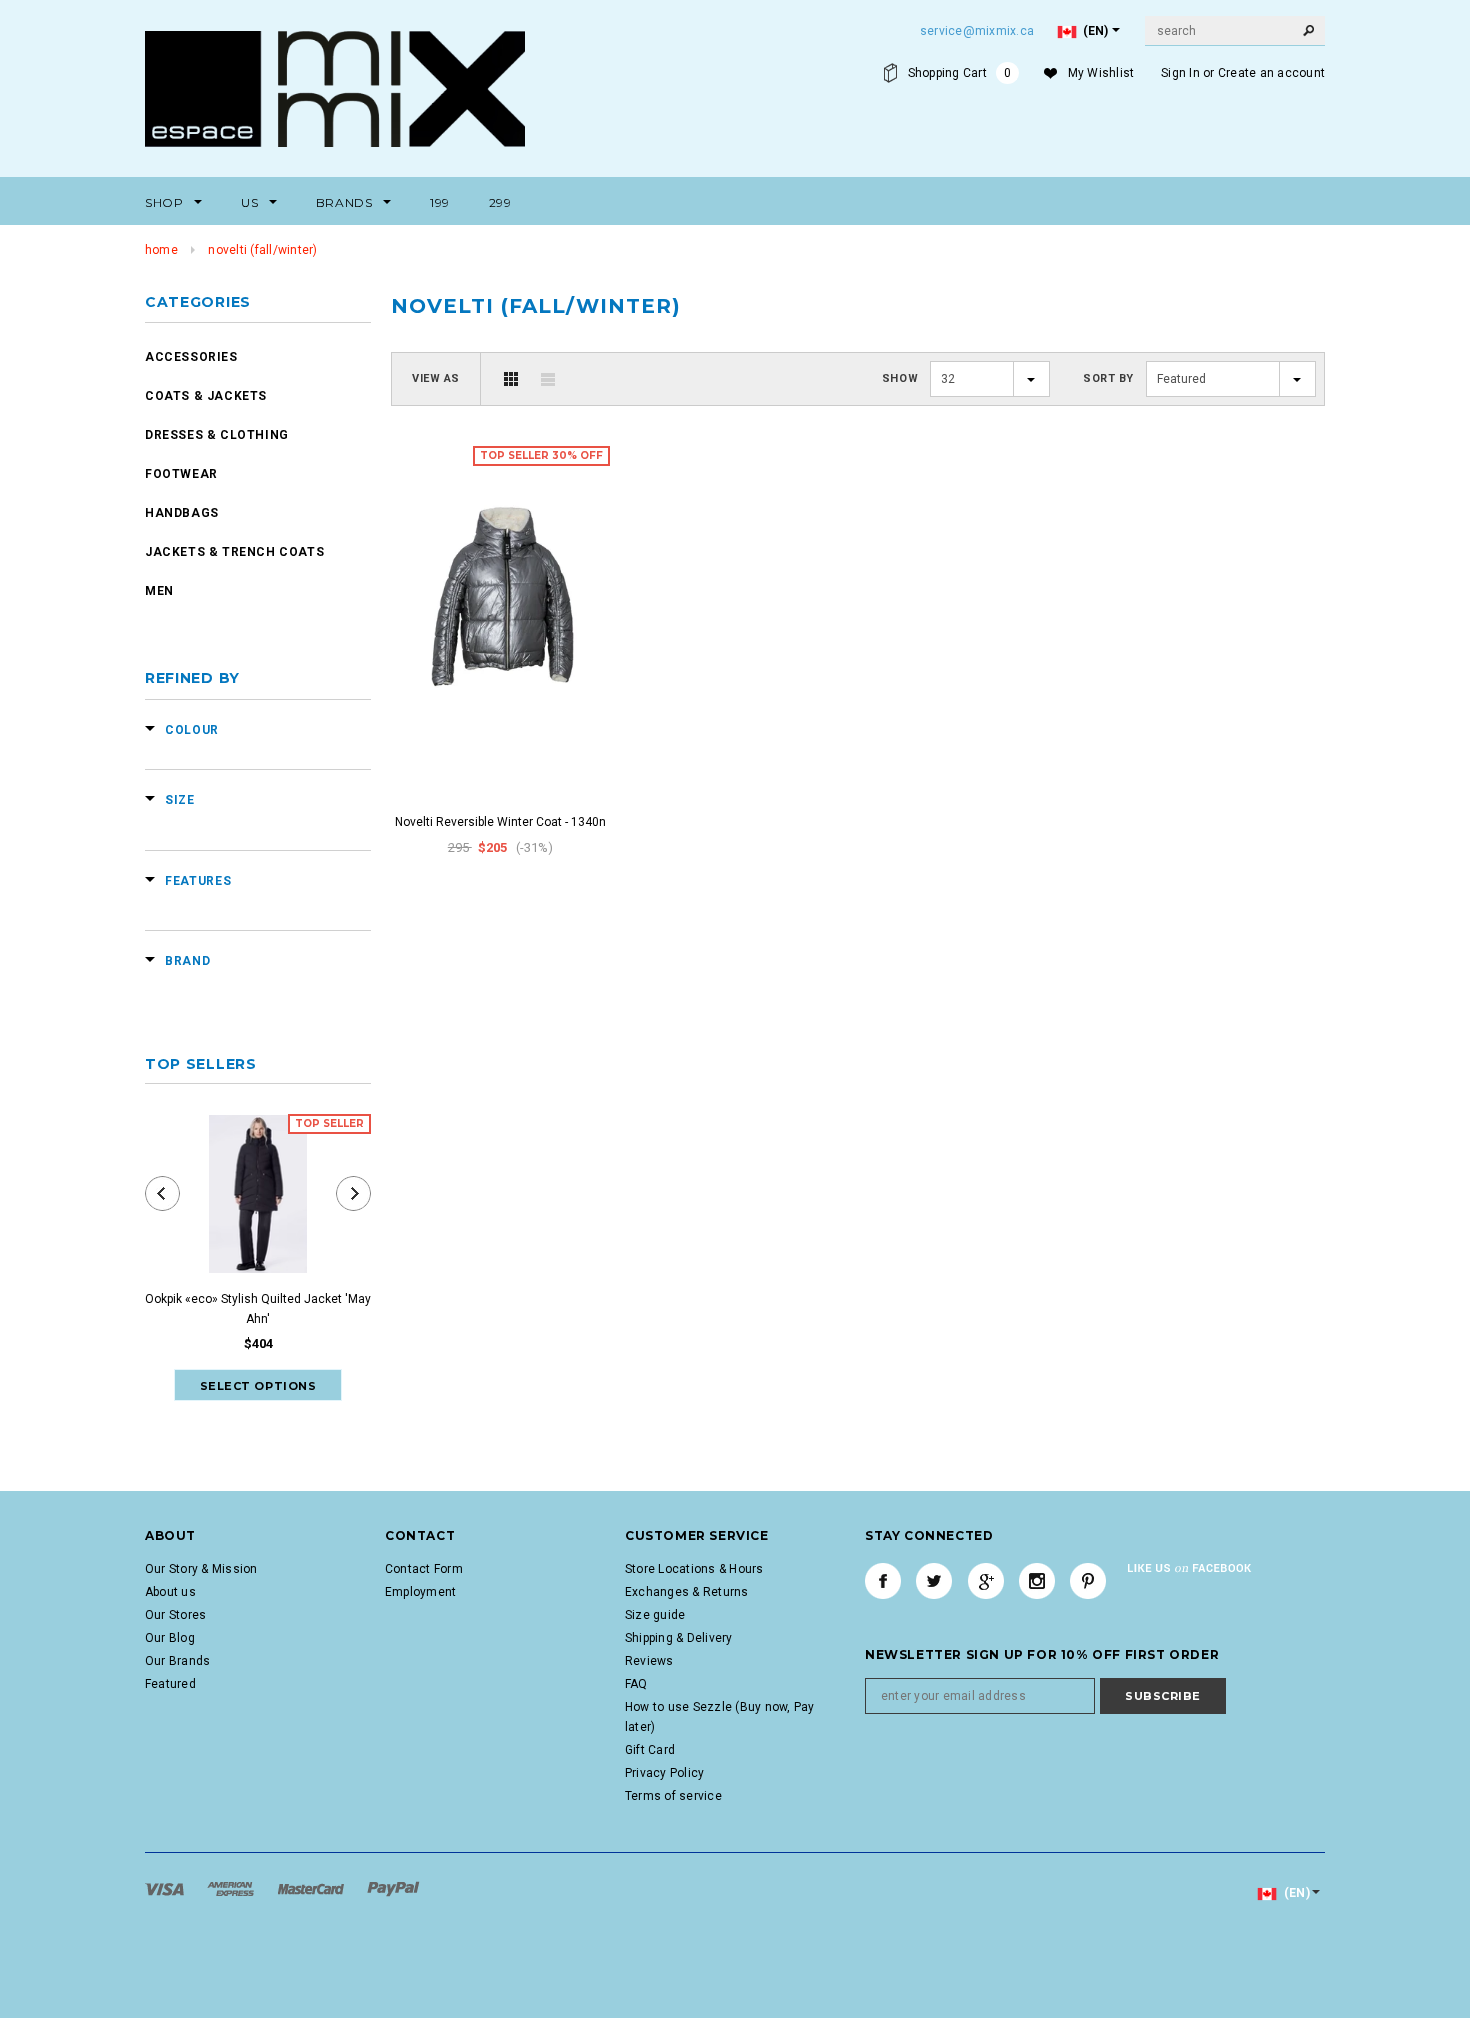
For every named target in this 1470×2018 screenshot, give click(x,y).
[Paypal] (393, 1888)
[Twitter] (934, 1581)
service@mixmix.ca (977, 31)
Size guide (655, 1615)
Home (161, 250)
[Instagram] (1037, 1581)
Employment (420, 1592)
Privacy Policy (664, 1773)
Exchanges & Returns (687, 1592)
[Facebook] (883, 1581)
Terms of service (673, 1796)
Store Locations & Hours (694, 1569)
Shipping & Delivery (679, 1638)
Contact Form (424, 1569)
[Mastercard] (312, 1888)
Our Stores (175, 1615)
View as (436, 378)
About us (170, 1592)
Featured (170, 1684)
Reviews (649, 1661)
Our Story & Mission (201, 1569)
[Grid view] (511, 379)
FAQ (636, 1684)
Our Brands (177, 1661)
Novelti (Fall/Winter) (262, 250)
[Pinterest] (1088, 1581)
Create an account (1271, 73)
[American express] (232, 1888)
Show (900, 378)
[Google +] (986, 1581)
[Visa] (166, 1888)
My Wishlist (1101, 73)
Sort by (1108, 378)
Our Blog (170, 1638)
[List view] (548, 379)
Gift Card (650, 1750)
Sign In (1180, 73)
